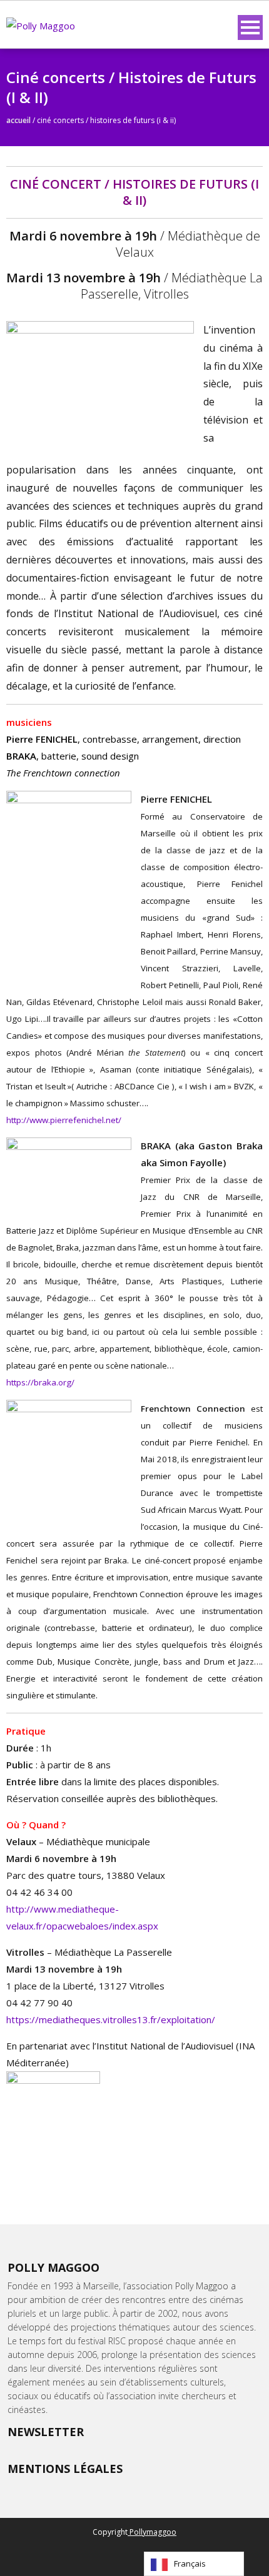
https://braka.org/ (40, 1382)
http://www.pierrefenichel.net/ (64, 1120)
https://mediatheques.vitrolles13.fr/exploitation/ (111, 2019)
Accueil (18, 120)
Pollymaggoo (152, 2532)
